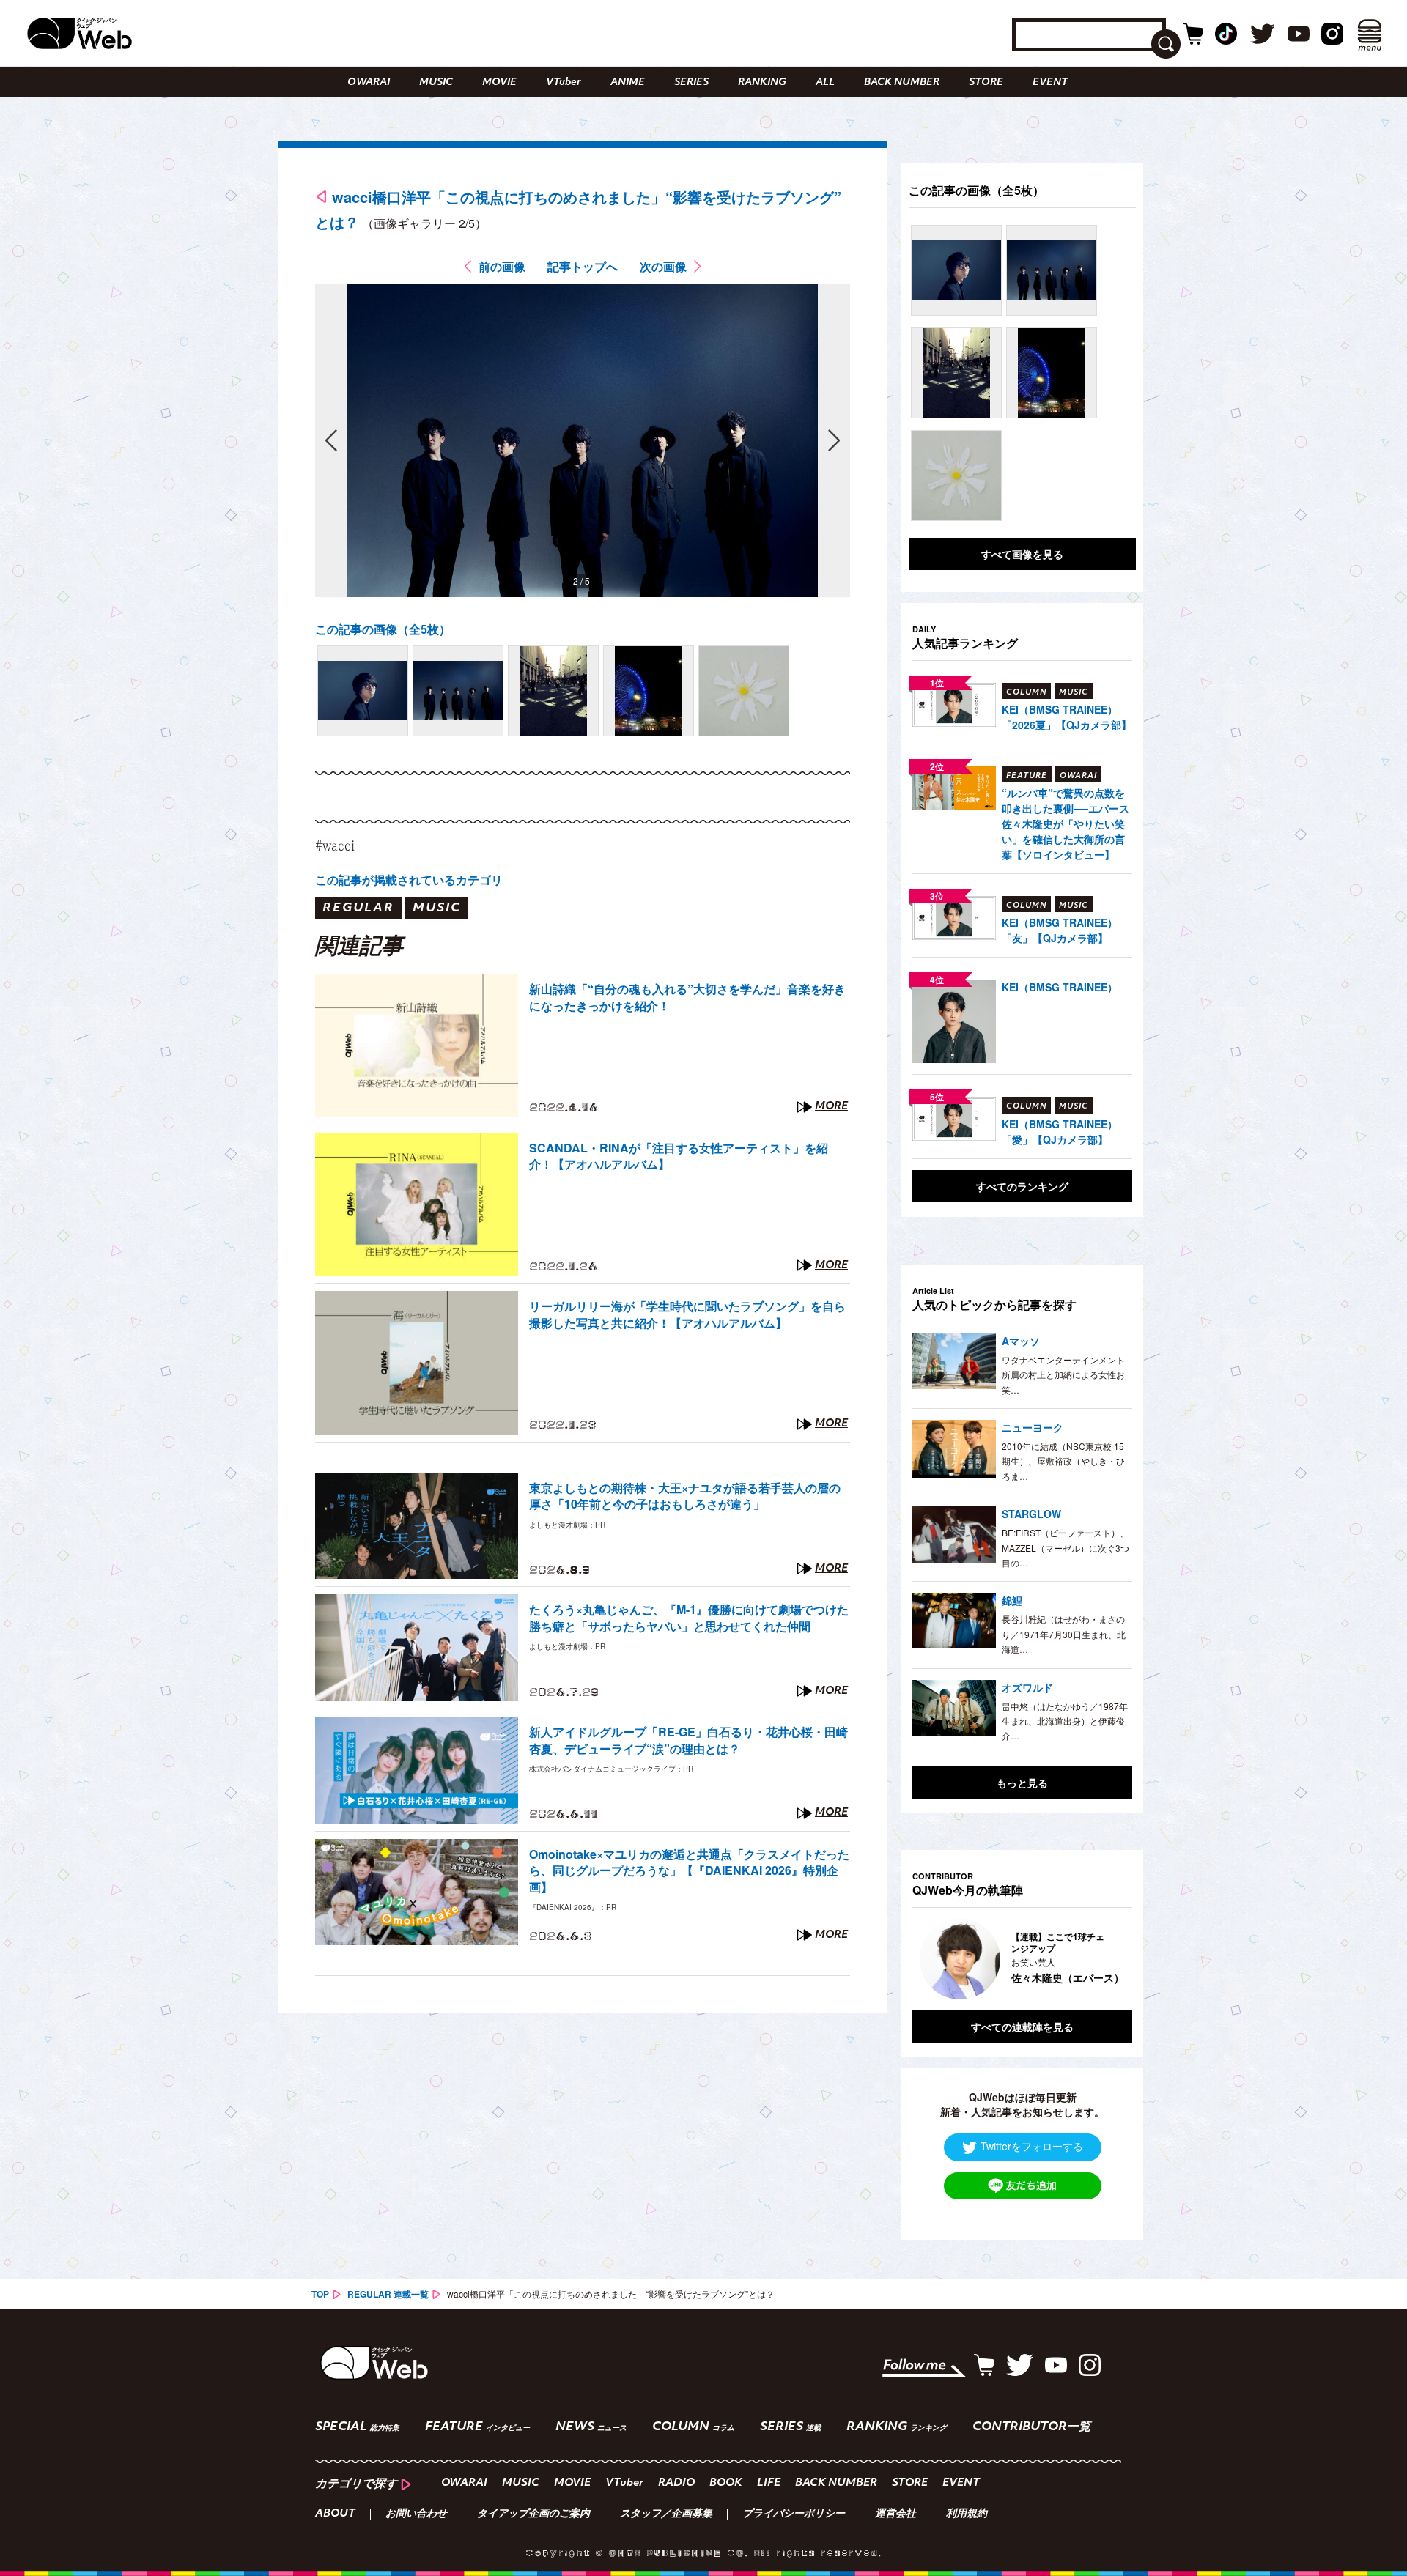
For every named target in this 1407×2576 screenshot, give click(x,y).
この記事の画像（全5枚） (383, 629)
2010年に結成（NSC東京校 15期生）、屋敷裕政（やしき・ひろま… (1063, 1461)
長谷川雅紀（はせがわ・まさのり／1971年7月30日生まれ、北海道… (1064, 1634)
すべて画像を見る (1022, 554)
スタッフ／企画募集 (666, 2514)
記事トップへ (583, 266)
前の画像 (502, 266)
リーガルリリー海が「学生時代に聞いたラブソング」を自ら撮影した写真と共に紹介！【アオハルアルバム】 (687, 1314)
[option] (1022, 1959)
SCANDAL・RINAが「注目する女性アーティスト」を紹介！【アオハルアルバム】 (679, 1156)
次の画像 (663, 266)
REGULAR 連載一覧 (388, 2294)
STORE (986, 82)
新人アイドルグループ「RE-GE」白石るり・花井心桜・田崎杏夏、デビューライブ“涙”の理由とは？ (688, 1740)
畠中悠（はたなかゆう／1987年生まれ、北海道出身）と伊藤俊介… (1065, 1721)
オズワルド (1027, 1687)
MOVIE (499, 82)
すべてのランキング (1022, 1186)
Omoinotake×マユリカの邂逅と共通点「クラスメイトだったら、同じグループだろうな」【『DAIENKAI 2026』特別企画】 (689, 1871)
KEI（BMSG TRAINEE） (1060, 987)
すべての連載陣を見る (1022, 2027)
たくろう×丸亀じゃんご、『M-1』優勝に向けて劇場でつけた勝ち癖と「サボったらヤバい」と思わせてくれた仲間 (689, 1618)
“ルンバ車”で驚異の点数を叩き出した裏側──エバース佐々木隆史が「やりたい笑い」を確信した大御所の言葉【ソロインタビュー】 (1066, 823)
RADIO (676, 2483)
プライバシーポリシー (794, 2514)
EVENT (1050, 82)
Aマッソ (1021, 1341)
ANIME (628, 82)
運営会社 (895, 2514)
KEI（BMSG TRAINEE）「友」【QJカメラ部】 (1060, 930)
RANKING (762, 82)
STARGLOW (1031, 1514)
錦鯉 (1012, 1600)
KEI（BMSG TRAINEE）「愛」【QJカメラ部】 (1060, 1132)
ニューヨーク (1033, 1427)
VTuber (564, 82)
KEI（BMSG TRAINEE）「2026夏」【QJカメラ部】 (1067, 717)
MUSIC (436, 82)
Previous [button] (927, 1959)
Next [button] (1107, 1959)
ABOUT (335, 2514)
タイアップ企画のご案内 (533, 2514)
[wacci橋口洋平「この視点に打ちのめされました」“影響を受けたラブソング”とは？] (363, 691)
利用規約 (967, 2514)
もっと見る (1022, 1783)
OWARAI (369, 82)
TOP (320, 2294)
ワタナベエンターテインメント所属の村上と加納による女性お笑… (1063, 1374)
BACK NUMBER (902, 82)
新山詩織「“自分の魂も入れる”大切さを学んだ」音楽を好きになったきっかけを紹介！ (687, 997)
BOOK (726, 2483)
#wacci (335, 845)
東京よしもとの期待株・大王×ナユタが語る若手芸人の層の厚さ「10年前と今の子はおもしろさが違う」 (685, 1496)
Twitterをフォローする (1032, 2146)
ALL (825, 82)
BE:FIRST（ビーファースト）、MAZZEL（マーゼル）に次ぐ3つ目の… (1066, 1547)
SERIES (691, 82)
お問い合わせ (416, 2514)
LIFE (769, 2483)
